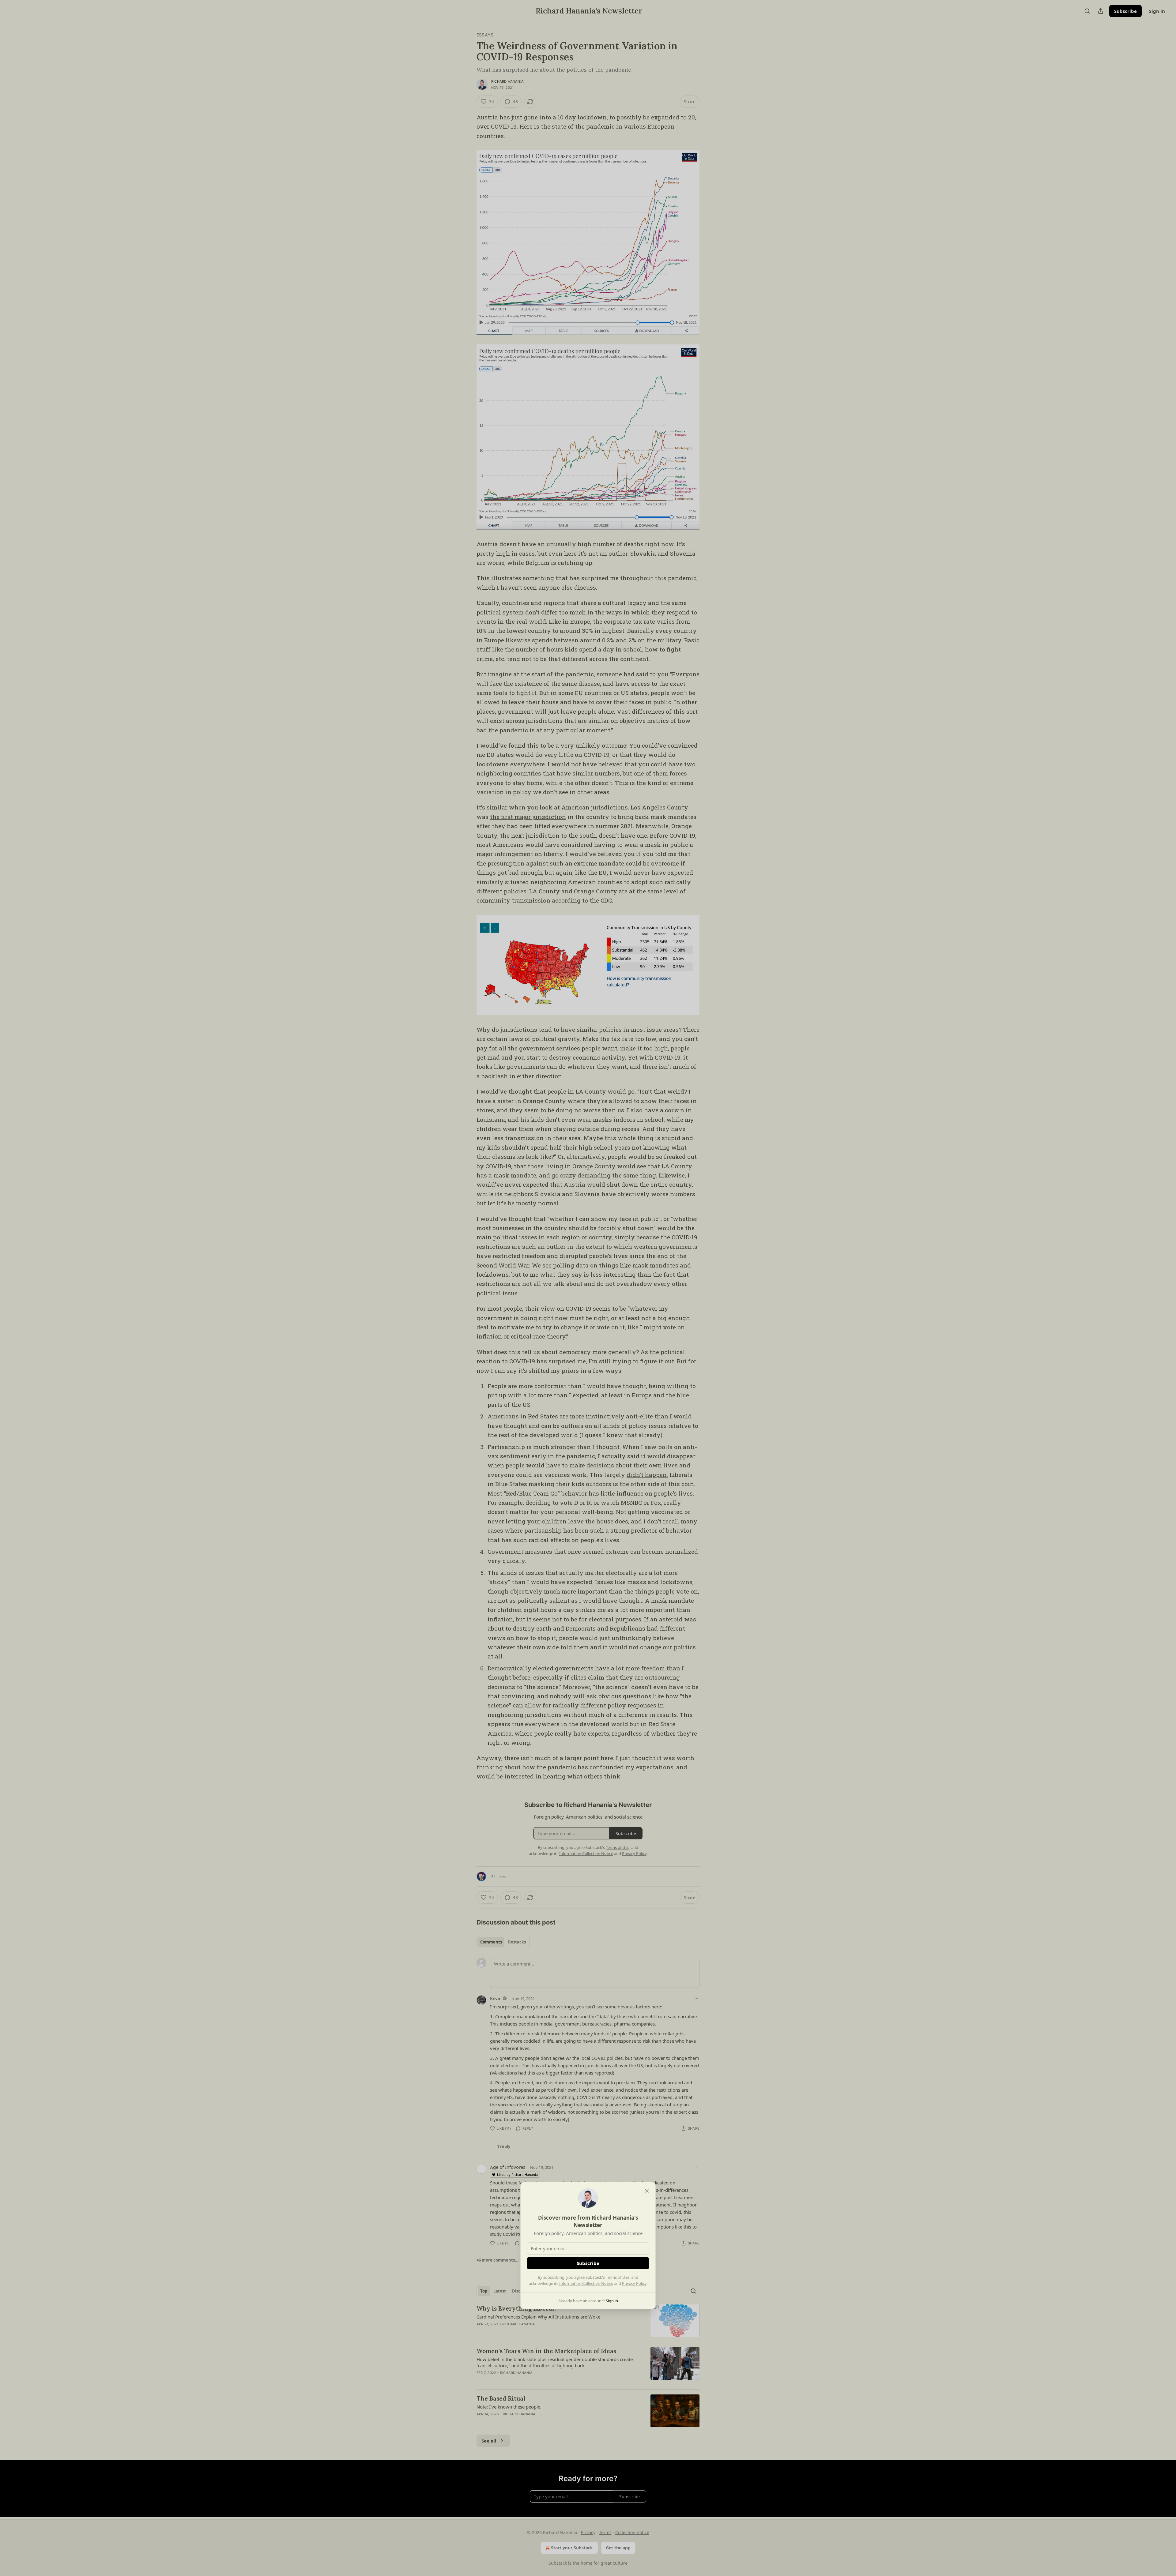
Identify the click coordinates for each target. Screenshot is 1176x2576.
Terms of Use (618, 2277)
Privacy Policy (634, 2283)
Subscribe (588, 2263)
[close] (647, 2191)
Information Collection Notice (586, 2283)
